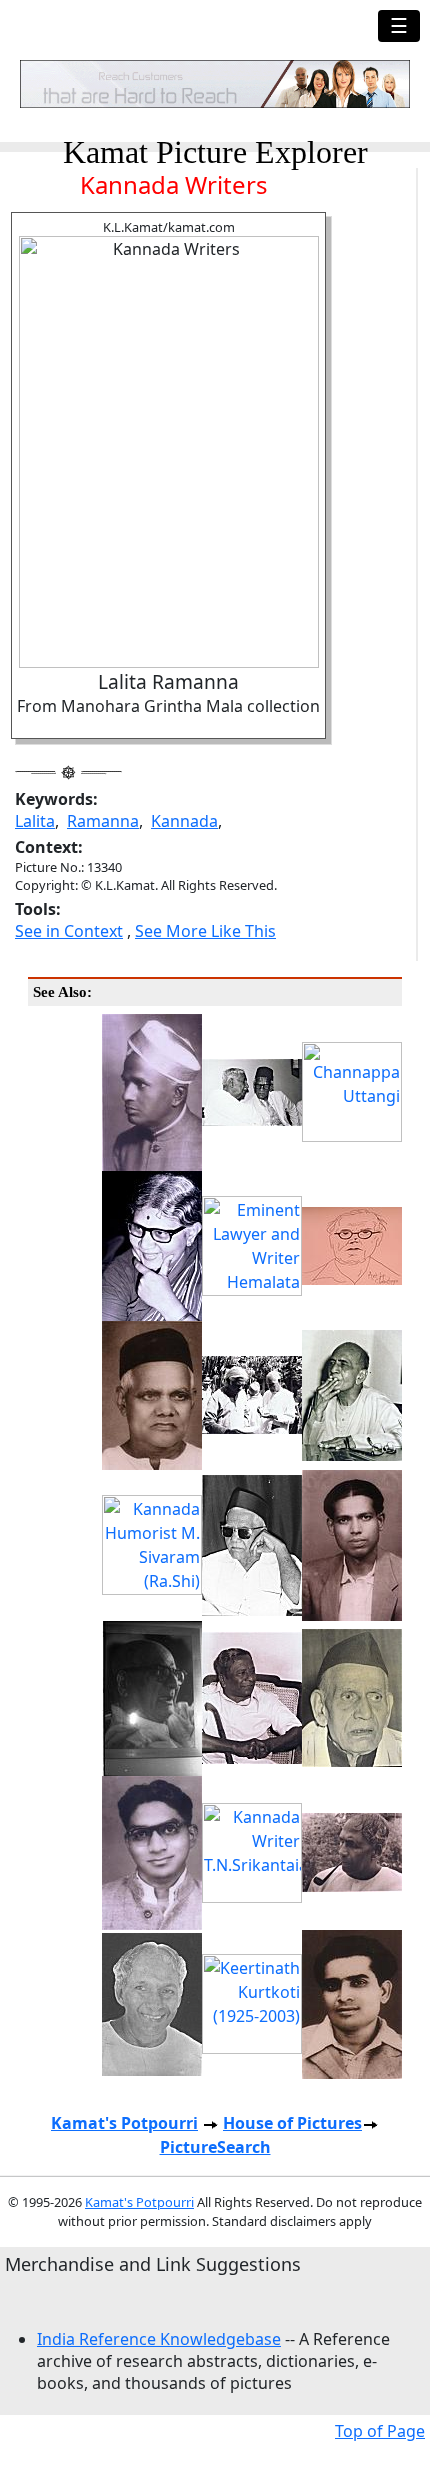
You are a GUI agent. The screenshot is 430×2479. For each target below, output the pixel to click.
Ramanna (103, 821)
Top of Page (380, 2431)
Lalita (35, 821)
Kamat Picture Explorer (215, 152)
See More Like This (205, 931)
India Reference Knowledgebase (159, 2339)
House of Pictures (292, 2123)
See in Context (69, 931)
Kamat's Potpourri (124, 2123)
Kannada (184, 821)
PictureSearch (215, 2147)
